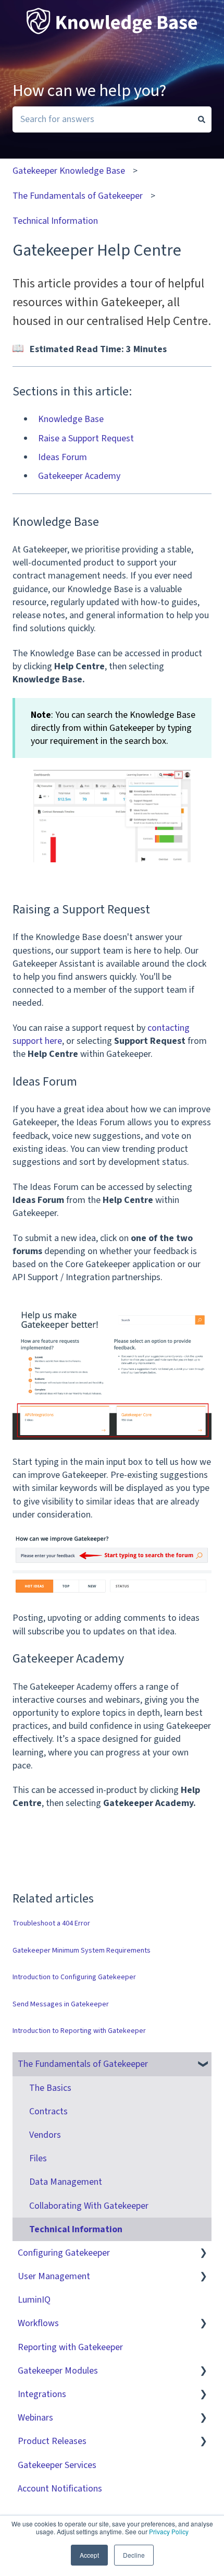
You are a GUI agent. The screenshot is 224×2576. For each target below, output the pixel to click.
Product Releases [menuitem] (52, 2441)
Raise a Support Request (86, 438)
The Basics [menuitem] (50, 2088)
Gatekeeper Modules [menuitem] (58, 2371)
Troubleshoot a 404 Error (51, 1923)
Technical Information (55, 221)
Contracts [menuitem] (48, 2111)
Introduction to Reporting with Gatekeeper (79, 2031)
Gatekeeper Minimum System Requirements (82, 1951)
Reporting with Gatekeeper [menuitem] (70, 2347)
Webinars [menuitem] (35, 2418)
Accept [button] (89, 2555)
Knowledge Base (71, 419)
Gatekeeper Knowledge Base (69, 171)
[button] (203, 2064)
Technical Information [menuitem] (76, 2229)
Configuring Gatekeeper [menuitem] (64, 2253)
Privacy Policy (169, 2531)
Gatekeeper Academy (79, 476)
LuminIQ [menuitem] (34, 2300)
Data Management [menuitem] (66, 2182)
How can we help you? (89, 91)
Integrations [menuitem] (42, 2394)
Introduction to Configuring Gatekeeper (74, 1977)
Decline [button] (134, 2555)
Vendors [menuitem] (45, 2135)
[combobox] (102, 120)
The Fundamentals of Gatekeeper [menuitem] (83, 2064)
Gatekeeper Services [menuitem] (57, 2465)
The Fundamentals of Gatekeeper (78, 196)
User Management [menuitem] (54, 2276)
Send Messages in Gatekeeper (61, 2004)
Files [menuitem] (38, 2158)
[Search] (202, 120)
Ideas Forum (63, 457)
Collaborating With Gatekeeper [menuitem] (89, 2206)
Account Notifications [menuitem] (60, 2489)
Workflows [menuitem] (38, 2323)
